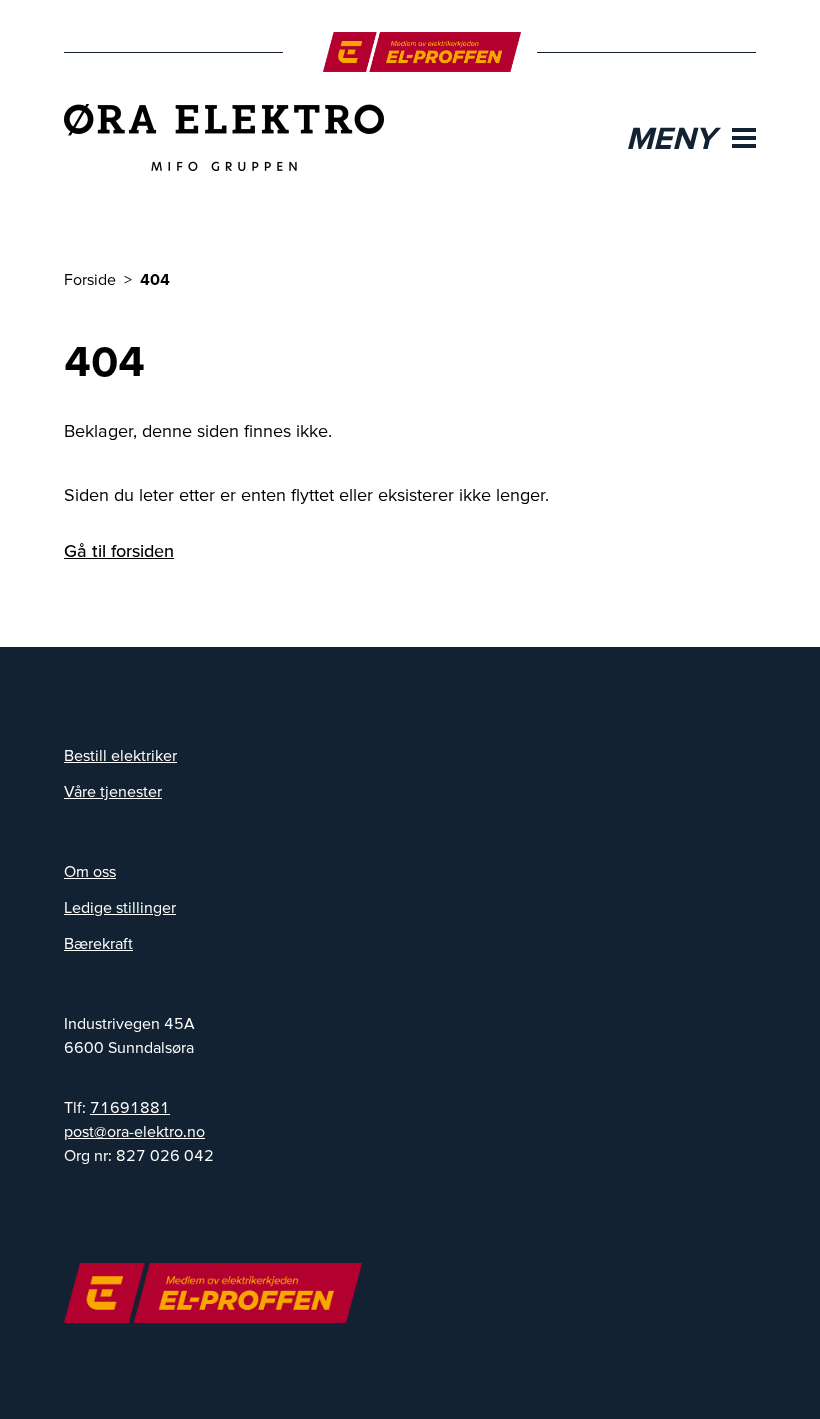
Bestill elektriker (120, 755)
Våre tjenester (113, 791)
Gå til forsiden (119, 550)
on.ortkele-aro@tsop (134, 1131)
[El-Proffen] (422, 52)
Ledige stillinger (120, 907)
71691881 (130, 1107)
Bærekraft (98, 943)
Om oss (90, 871)
